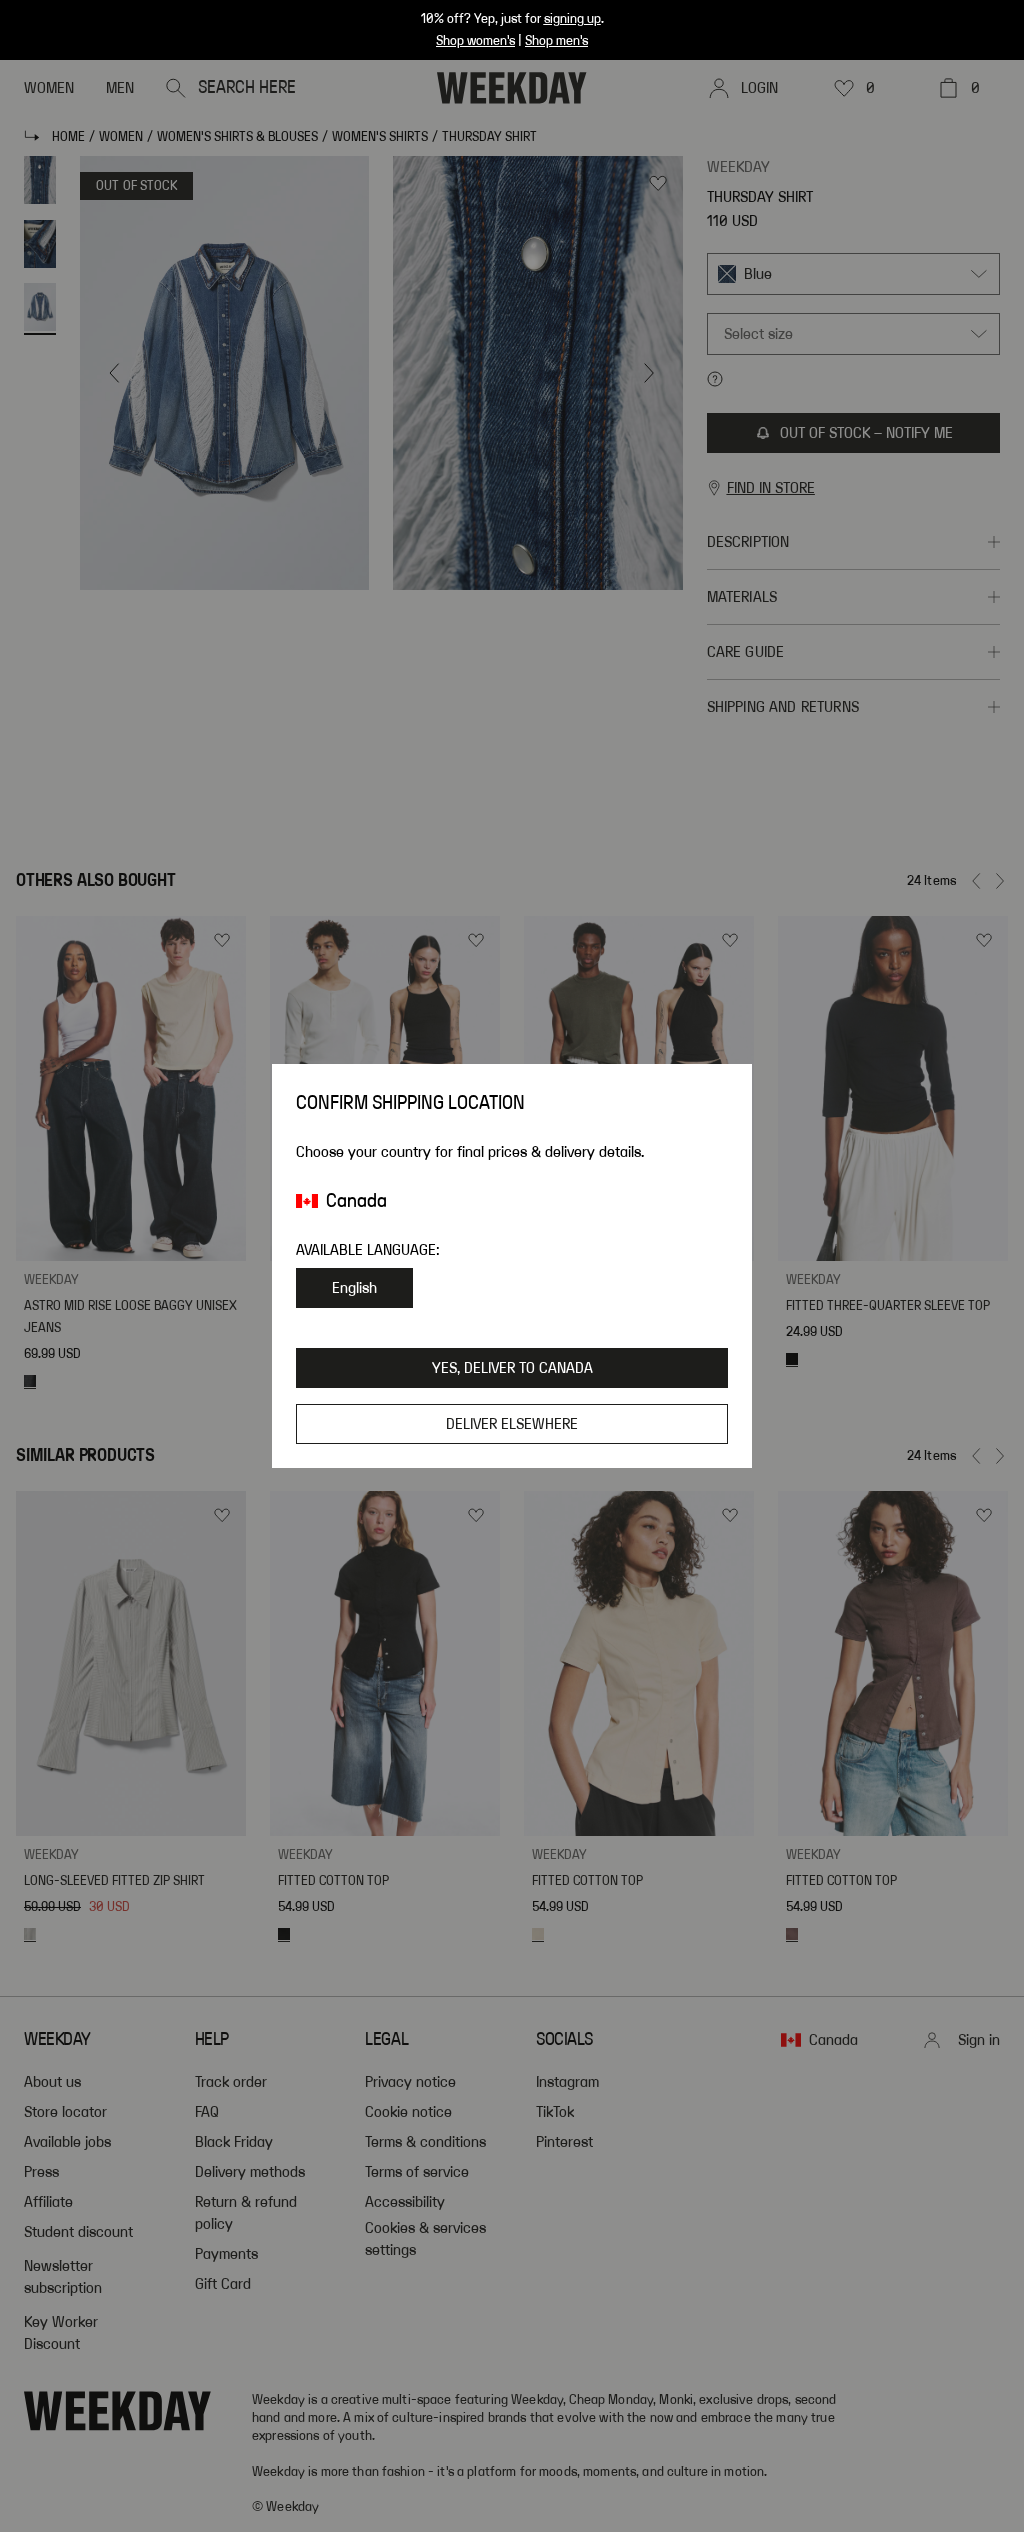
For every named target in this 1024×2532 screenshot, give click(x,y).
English (354, 1288)
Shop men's (556, 41)
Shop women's (475, 41)
